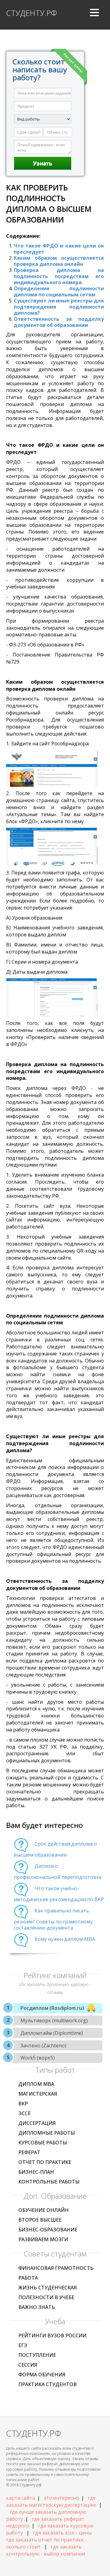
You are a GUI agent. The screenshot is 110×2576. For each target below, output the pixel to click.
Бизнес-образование (48, 2230)
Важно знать (37, 2307)
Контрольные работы (49, 2182)
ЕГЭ (23, 2345)
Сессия (28, 2365)
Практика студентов (48, 2384)
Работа (28, 2278)
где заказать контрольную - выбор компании (46, 2550)
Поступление (37, 2355)
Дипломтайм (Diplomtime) (52, 2033)
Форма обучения (42, 2375)
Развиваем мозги (43, 2239)
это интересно (61, 2498)
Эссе (24, 2113)
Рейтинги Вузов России (52, 2335)
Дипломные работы (47, 2133)
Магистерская (38, 2094)
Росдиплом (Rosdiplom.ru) (52, 2008)
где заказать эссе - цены (62, 2533)
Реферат (29, 2152)
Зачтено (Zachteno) (43, 2046)
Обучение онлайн (44, 2210)
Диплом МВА (36, 2084)
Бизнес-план (36, 2172)
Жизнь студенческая (48, 2288)
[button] (94, 15)
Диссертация (37, 2123)
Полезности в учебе (46, 2297)
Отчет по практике (45, 2162)
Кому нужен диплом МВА (65, 1939)
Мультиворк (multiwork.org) (54, 2021)
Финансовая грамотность (56, 2268)
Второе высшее (40, 2220)
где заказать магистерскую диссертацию (51, 2501)
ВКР (23, 2104)
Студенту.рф (31, 13)
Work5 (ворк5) (38, 2058)
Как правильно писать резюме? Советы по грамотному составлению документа (53, 1919)
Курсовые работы (43, 2143)
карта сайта (20, 2498)
